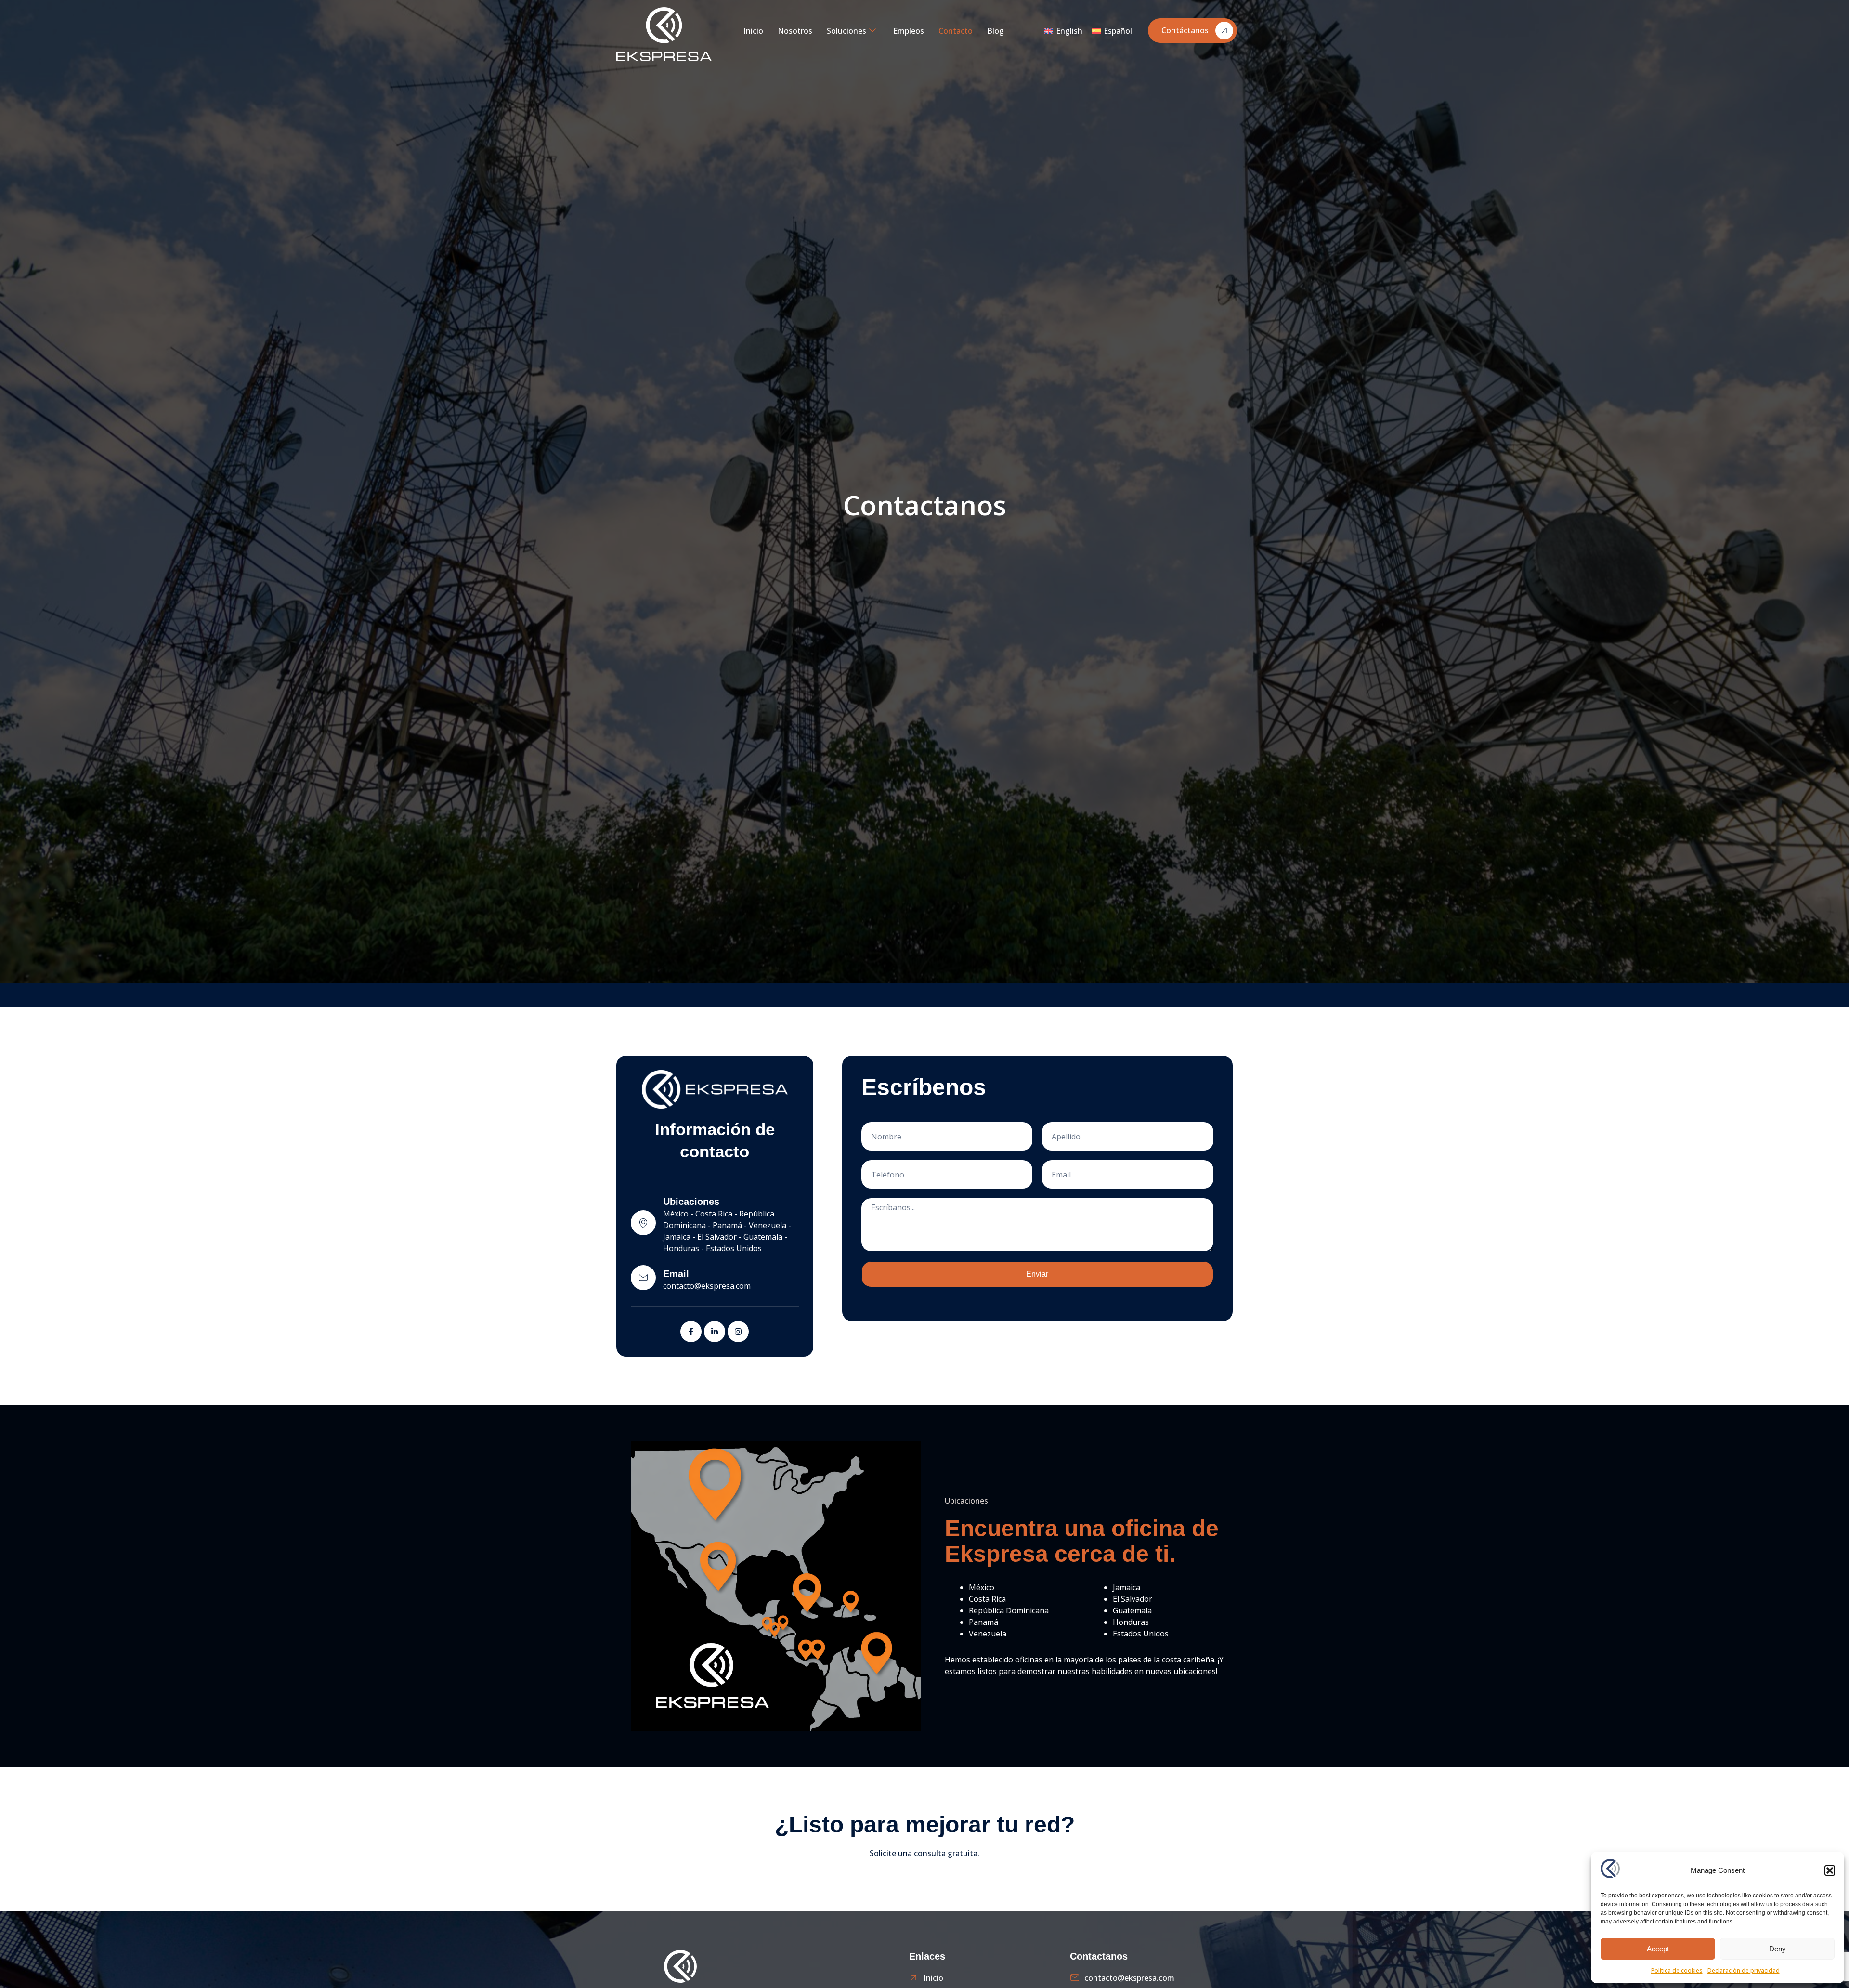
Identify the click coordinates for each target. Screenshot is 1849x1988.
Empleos (909, 31)
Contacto (956, 31)
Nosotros (795, 31)
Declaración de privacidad (1744, 1970)
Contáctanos (1185, 30)
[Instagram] (738, 1332)
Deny (1777, 1949)
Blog (996, 31)
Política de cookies (1677, 1970)
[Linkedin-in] (715, 1332)
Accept (1658, 1949)
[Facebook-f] (691, 1332)
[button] (1830, 1870)
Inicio (753, 31)
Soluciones (846, 31)
